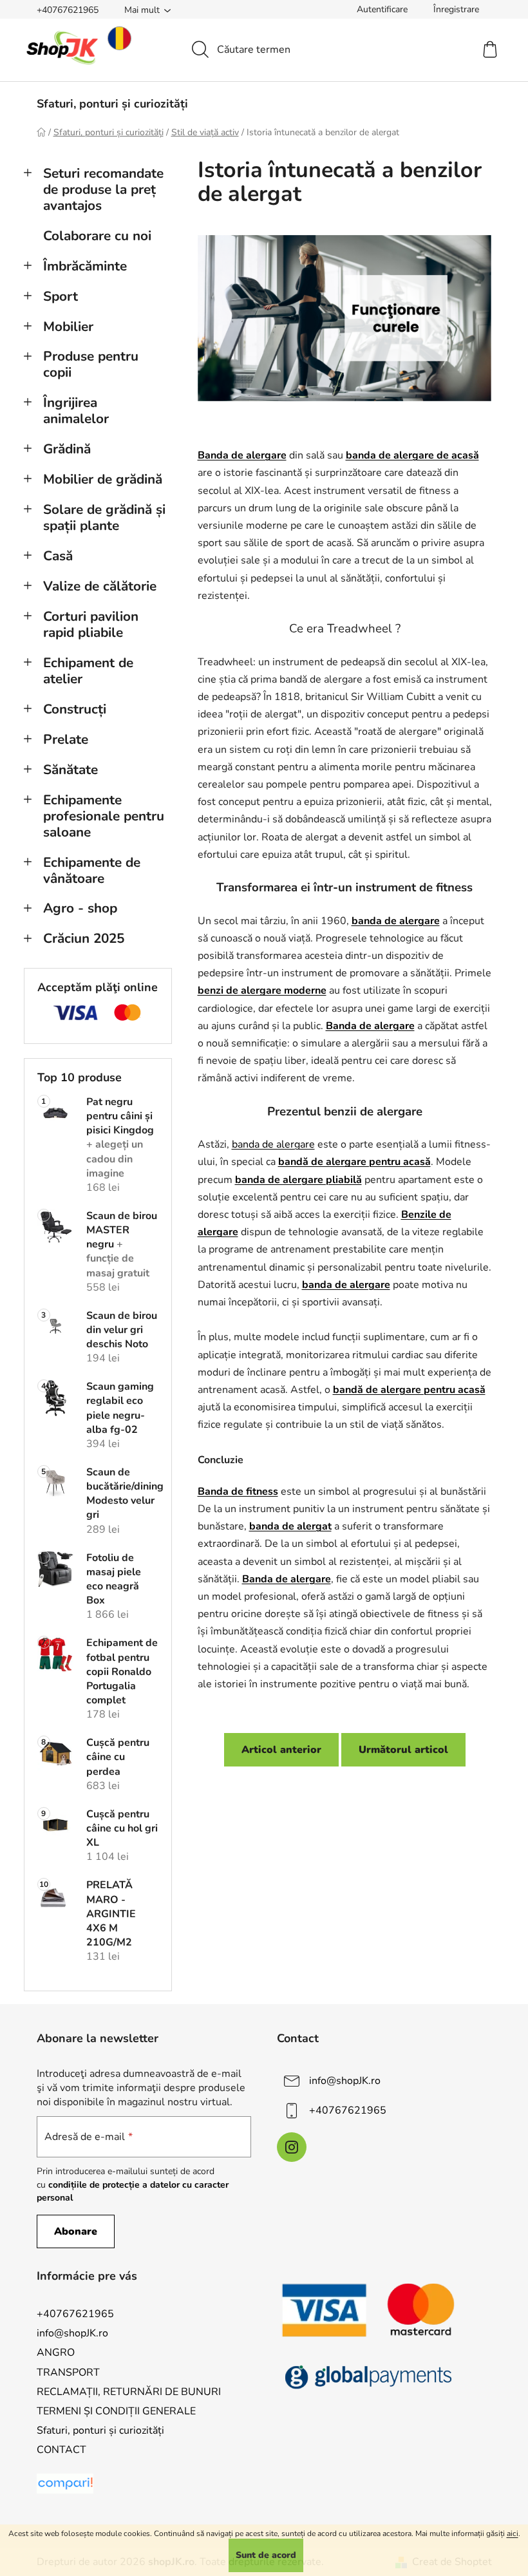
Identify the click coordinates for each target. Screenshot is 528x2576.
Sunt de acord (266, 2555)
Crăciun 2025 (84, 938)
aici (513, 2533)
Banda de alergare (287, 1579)
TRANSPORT (68, 2372)
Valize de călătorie (100, 586)
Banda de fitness (238, 1492)
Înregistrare (456, 9)
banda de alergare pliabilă (298, 1180)
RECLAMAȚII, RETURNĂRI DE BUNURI (129, 2392)
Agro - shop (80, 908)
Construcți (75, 709)
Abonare (76, 2231)
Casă (58, 556)
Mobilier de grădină (103, 479)
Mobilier (68, 327)
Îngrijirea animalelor (76, 411)
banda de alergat (290, 1526)
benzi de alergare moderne (262, 990)
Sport (61, 296)
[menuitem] (112, 104)
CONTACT (61, 2450)
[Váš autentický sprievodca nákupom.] (65, 2484)
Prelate (66, 739)
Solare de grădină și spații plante (104, 517)
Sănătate (71, 770)
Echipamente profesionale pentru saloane (104, 816)
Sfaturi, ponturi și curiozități (100, 2430)
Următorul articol (403, 1750)
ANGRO (56, 2353)
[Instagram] (292, 2147)
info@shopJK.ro (345, 2081)
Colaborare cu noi (97, 236)
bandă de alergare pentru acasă (409, 1390)
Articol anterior (281, 1750)
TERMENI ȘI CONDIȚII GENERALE (116, 2411)
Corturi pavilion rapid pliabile (91, 624)
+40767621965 (68, 10)
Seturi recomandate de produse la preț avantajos (103, 189)
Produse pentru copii (91, 364)
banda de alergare (396, 921)
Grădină (67, 449)
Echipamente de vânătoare (92, 870)
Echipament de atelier (88, 671)
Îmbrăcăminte (85, 266)
